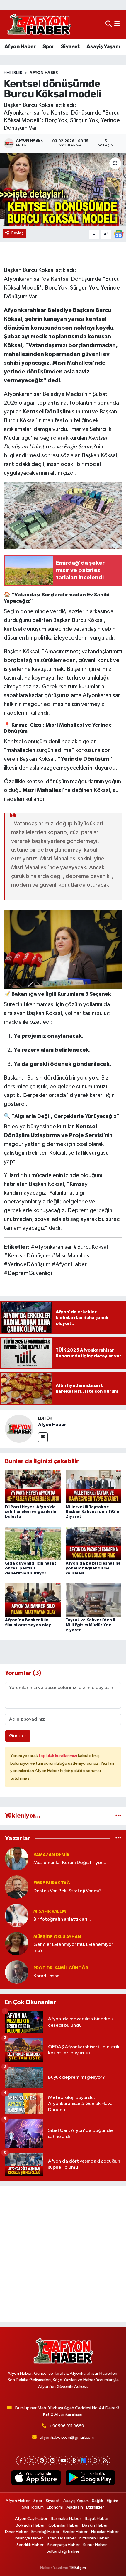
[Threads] (74, 2460)
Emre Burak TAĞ (52, 1883)
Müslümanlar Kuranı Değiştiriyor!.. (70, 1863)
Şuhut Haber (95, 2545)
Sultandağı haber (63, 2551)
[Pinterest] (42, 2460)
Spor (48, 46)
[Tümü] (118, 1816)
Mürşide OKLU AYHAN (57, 1937)
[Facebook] (21, 2460)
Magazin (75, 2507)
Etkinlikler (95, 2507)
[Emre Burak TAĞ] (17, 1887)
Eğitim (112, 2501)
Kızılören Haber (94, 2538)
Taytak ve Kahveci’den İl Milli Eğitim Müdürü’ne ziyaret (90, 1625)
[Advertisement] (63, 2254)
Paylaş (17, 233)
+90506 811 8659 (67, 2426)
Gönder (18, 1736)
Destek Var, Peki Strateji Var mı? (68, 1891)
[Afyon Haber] (19, 1429)
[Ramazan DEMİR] (17, 1859)
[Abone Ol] (119, 234)
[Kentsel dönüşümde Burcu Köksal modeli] (63, 189)
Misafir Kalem (50, 1911)
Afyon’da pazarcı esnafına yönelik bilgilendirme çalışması (93, 1568)
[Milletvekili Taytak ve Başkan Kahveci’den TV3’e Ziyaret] (93, 1486)
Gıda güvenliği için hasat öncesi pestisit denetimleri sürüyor (31, 1568)
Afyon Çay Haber (31, 2519)
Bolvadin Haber (30, 2525)
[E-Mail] (43, 1437)
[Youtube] (63, 2460)
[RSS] (105, 2460)
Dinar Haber (16, 2532)
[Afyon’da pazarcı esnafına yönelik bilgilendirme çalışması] (93, 1543)
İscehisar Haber (61, 2538)
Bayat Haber (97, 2519)
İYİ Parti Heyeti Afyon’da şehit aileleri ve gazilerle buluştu (31, 1512)
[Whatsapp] (95, 2460)
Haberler (13, 73)
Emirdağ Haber (45, 2532)
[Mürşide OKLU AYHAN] (17, 1944)
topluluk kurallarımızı (58, 1756)
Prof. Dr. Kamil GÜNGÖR (61, 1968)
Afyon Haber (20, 46)
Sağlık (98, 2501)
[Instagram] (53, 2460)
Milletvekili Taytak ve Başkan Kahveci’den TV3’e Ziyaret (92, 1512)
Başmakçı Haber (66, 2519)
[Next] (84, 2460)
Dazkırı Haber (95, 2525)
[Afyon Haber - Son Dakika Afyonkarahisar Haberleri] (39, 24)
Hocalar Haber (105, 2532)
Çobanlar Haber (64, 2525)
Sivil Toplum (33, 2507)
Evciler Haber (75, 2532)
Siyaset (70, 46)
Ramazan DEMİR (51, 1855)
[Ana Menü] (117, 24)
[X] (31, 2460)
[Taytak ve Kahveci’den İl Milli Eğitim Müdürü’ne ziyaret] (93, 1600)
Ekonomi (55, 2507)
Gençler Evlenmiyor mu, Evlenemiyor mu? (73, 1948)
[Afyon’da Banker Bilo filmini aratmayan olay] (33, 1600)
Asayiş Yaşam (103, 46)
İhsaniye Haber (29, 2538)
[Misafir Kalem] (17, 1915)
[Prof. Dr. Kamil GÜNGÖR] (17, 1972)
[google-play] (90, 2479)
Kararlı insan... (48, 1976)
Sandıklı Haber (30, 2545)
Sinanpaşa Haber (63, 2545)
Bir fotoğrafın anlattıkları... (62, 1919)
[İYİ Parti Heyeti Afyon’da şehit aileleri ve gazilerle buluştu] (33, 1486)
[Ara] (109, 24)
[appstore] (36, 2479)
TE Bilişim (77, 2568)
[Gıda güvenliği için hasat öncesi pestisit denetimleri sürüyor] (33, 1543)
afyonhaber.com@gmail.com (67, 2437)
